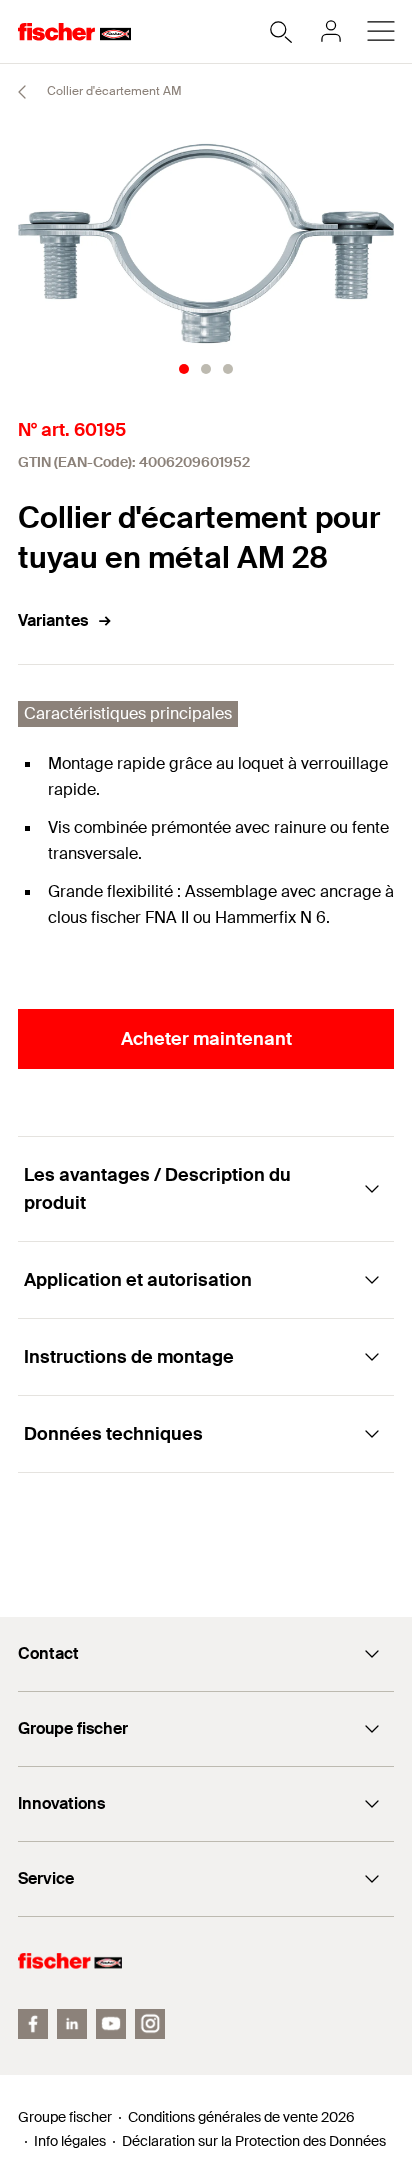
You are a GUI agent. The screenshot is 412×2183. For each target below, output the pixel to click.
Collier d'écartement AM (113, 91)
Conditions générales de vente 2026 (241, 2117)
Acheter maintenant (206, 1039)
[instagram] (150, 2024)
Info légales (70, 2141)
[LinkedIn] (72, 2024)
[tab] (184, 369)
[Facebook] (33, 2024)
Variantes (53, 620)
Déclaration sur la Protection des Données (254, 2141)
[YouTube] (111, 2024)
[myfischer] (331, 31)
